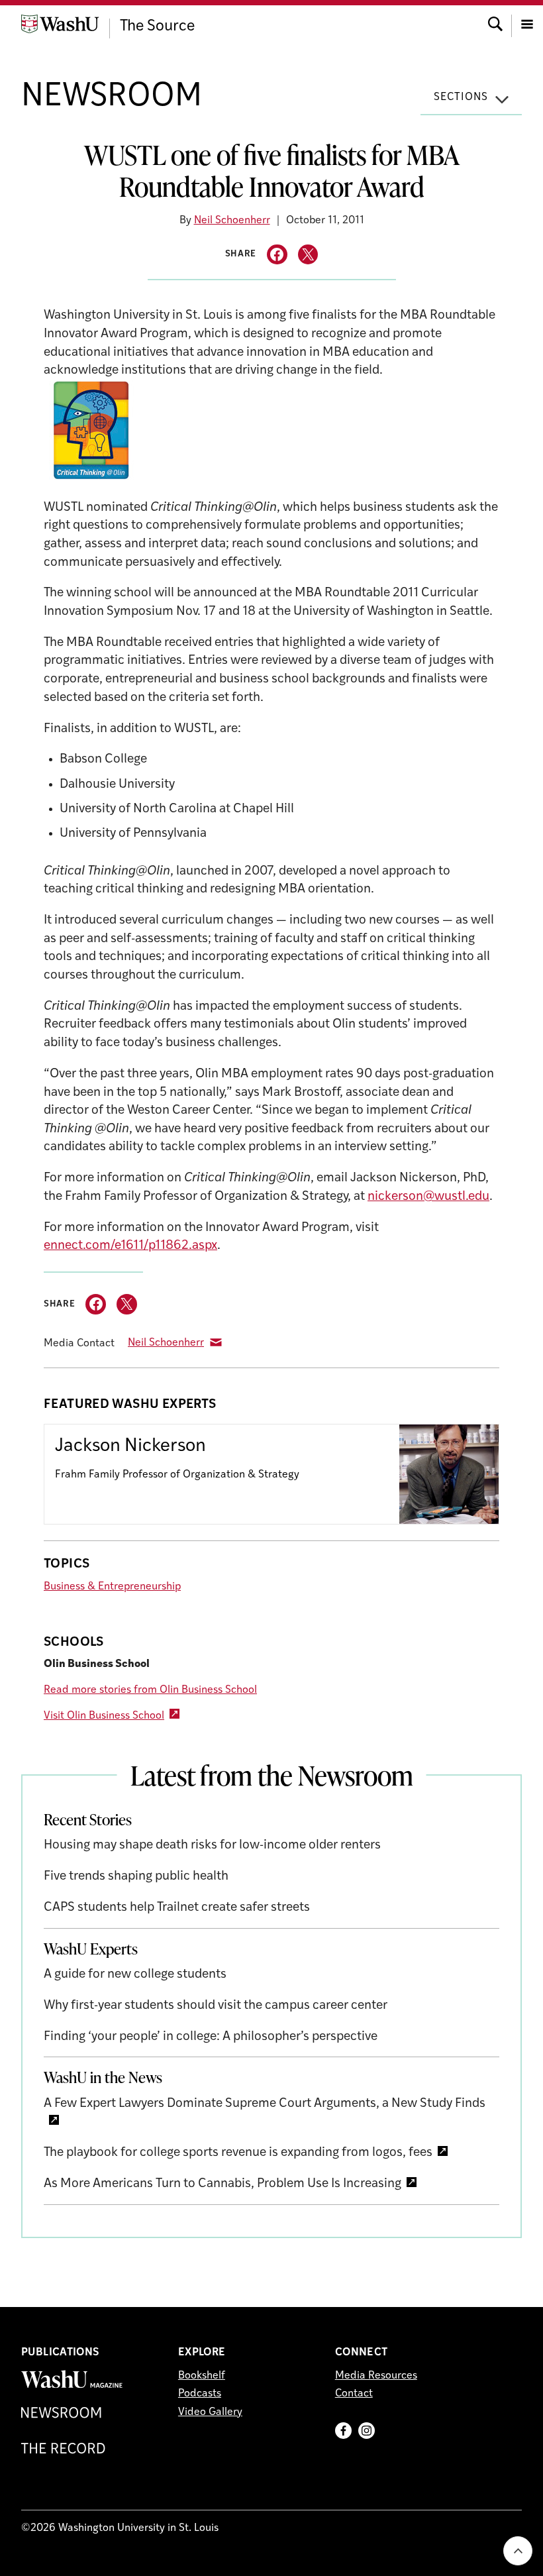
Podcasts (200, 2394)
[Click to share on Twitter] (308, 255)
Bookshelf (202, 2376)
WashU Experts (91, 1949)
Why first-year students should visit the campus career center (216, 2006)
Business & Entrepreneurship (112, 1587)
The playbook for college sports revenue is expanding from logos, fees (238, 2153)
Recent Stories (88, 1819)
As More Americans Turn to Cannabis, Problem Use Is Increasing (222, 2184)
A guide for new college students (135, 1975)
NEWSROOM (112, 97)
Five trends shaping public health (136, 1877)
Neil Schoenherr (232, 221)
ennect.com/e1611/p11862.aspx (130, 1246)
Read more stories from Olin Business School (150, 1690)
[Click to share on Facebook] (277, 255)
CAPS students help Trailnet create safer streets (177, 1908)
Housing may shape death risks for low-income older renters (212, 1846)
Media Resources (376, 2376)
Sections (461, 97)
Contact (354, 2394)
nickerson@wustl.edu (428, 1197)
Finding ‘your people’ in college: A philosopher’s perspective (211, 2037)
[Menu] (527, 23)
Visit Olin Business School (104, 1716)
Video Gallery (210, 2412)
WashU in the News (103, 2077)
